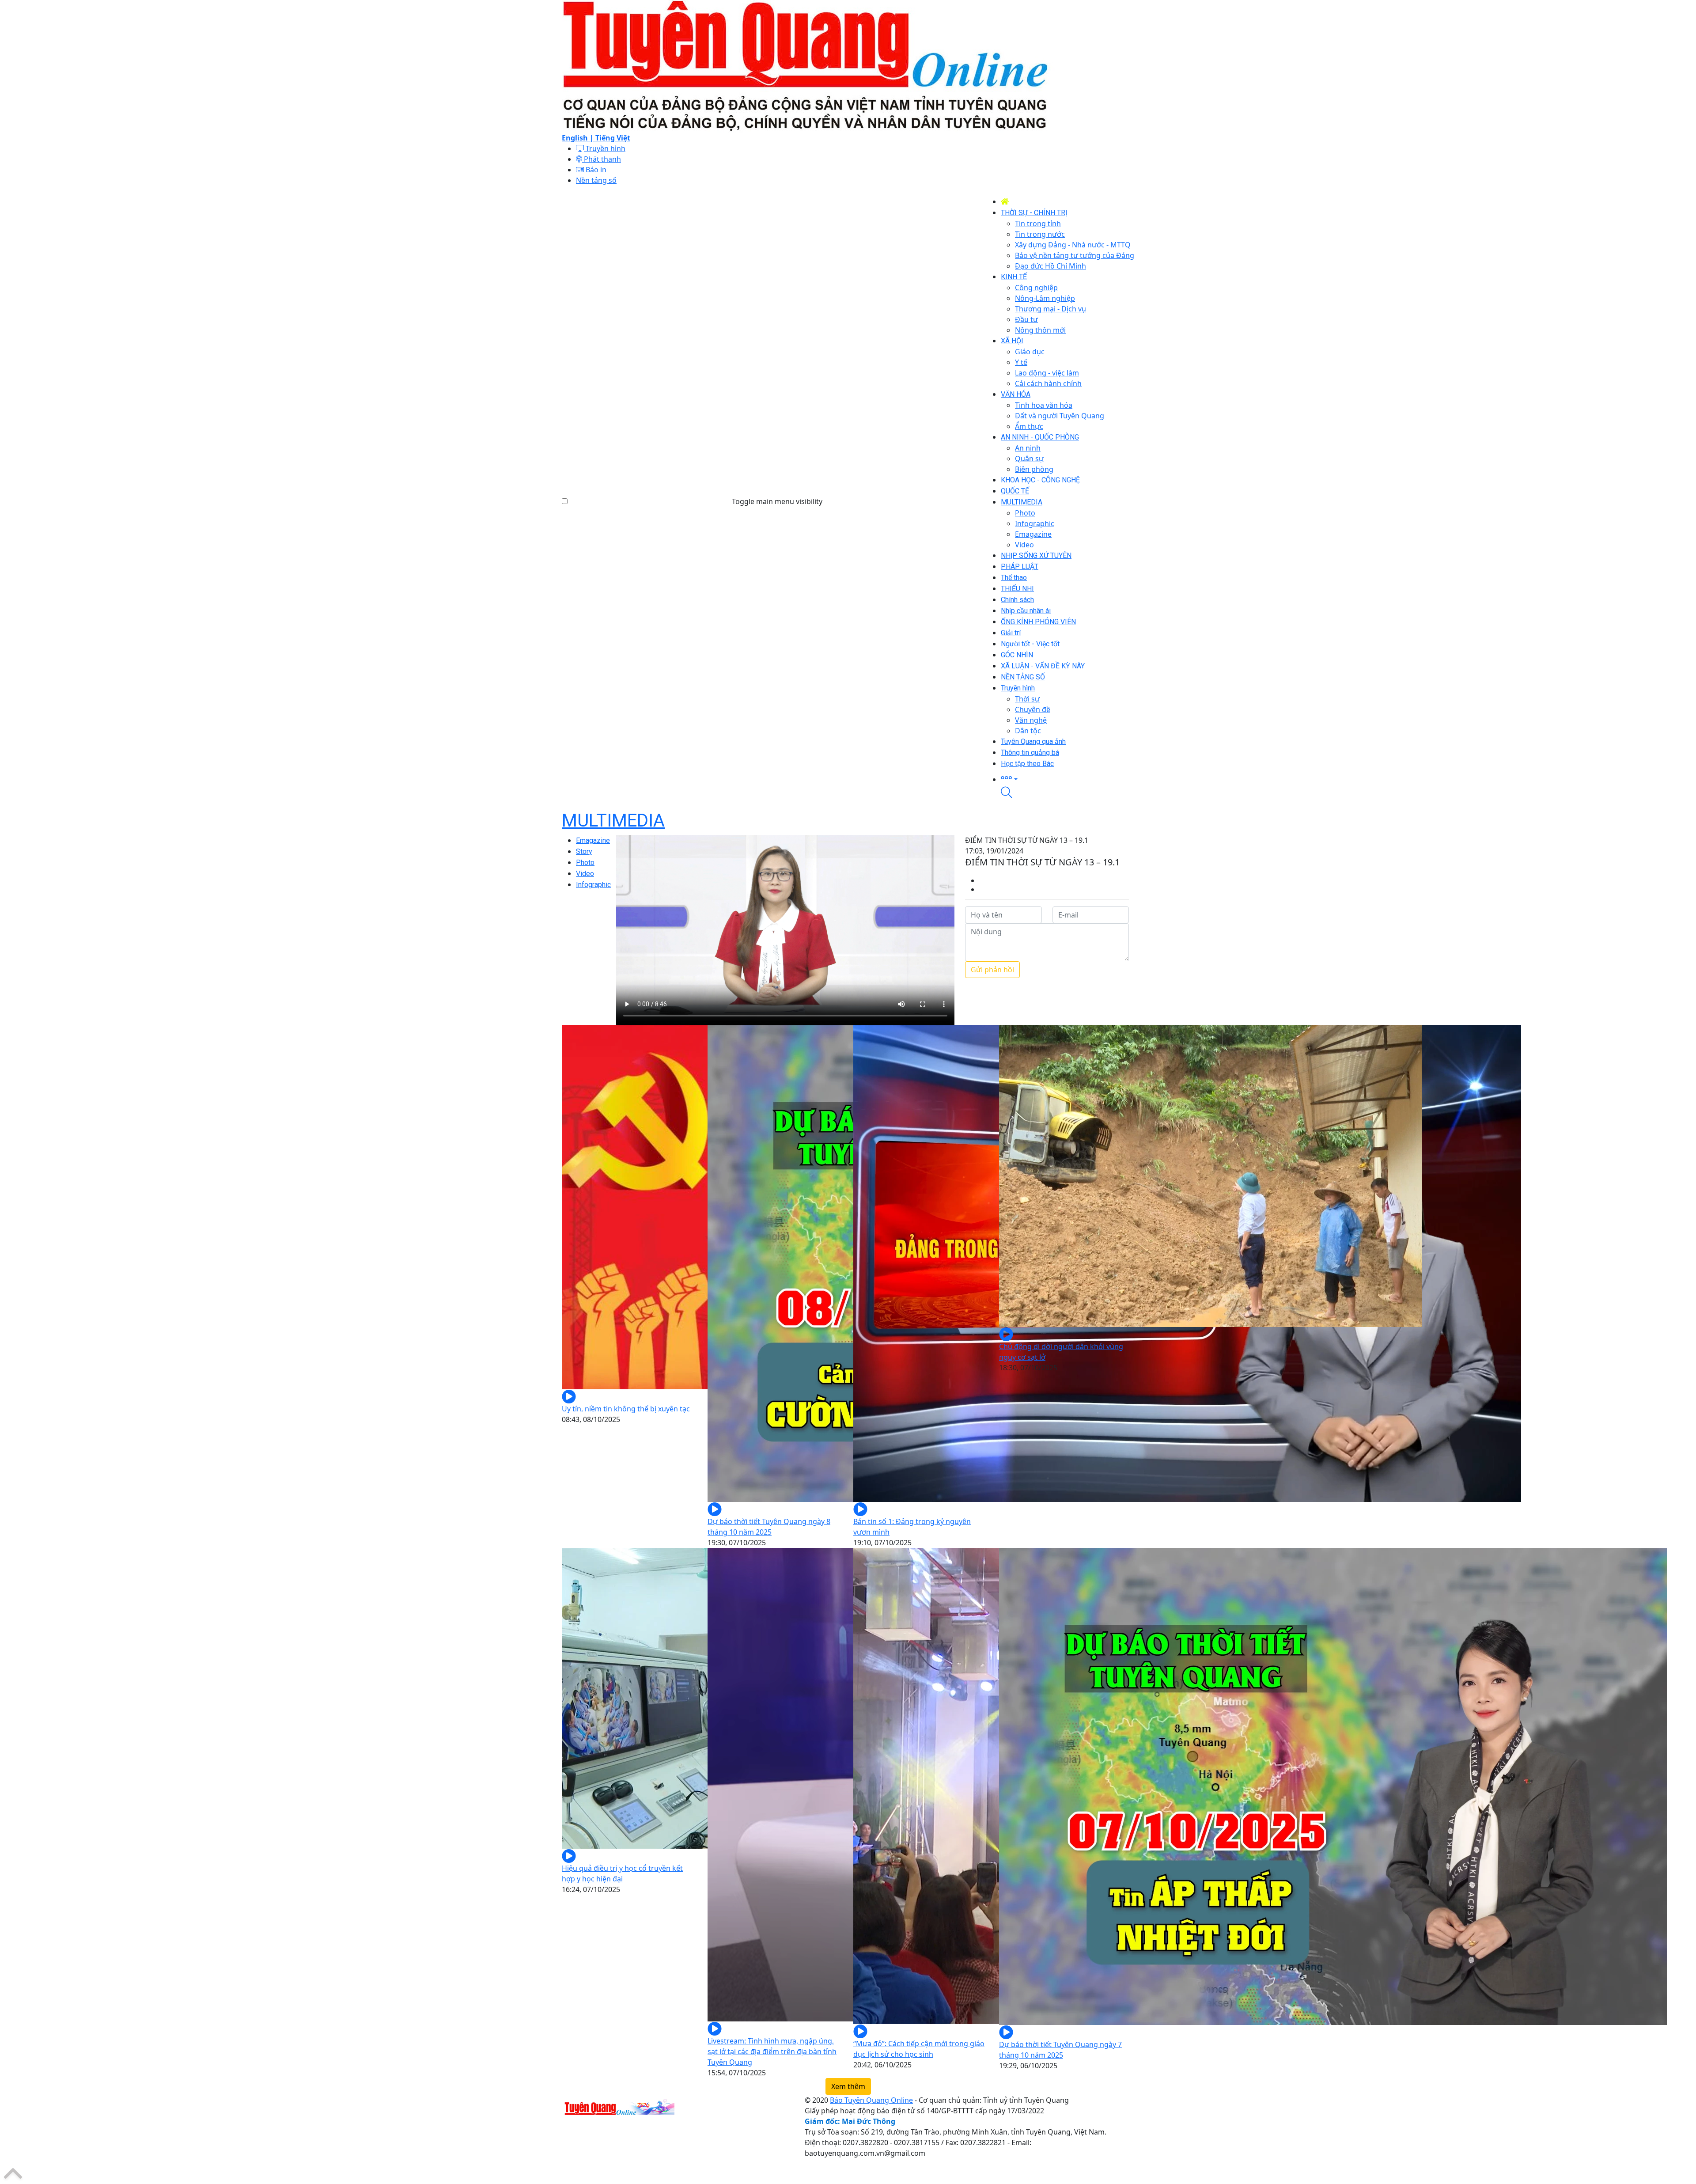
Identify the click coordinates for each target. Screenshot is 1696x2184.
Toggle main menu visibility (777, 501)
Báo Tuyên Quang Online (871, 2100)
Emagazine (593, 840)
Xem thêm (848, 2086)
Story (584, 851)
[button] (1068, 778)
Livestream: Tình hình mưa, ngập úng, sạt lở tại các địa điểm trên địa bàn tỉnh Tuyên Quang (772, 2051)
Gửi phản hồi (992, 970)
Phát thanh (602, 159)
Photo (585, 863)
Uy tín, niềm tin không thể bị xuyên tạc (626, 1409)
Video (585, 874)
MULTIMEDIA (613, 821)
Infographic (593, 885)
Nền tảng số (596, 180)
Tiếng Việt (613, 138)
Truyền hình (605, 148)
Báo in (595, 170)
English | (579, 138)
